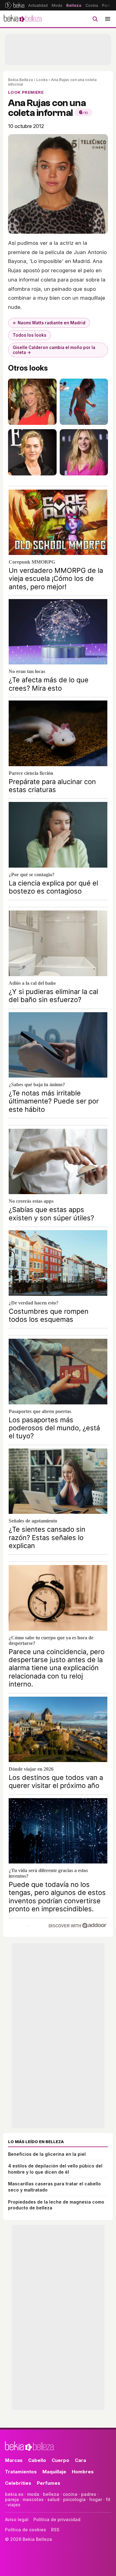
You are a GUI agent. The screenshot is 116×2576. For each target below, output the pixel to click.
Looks (42, 80)
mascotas (33, 2499)
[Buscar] (95, 19)
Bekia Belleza (20, 80)
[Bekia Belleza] (23, 19)
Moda (57, 5)
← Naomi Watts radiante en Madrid (49, 323)
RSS (55, 2530)
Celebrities (18, 2483)
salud (53, 2499)
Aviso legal (17, 2519)
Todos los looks (30, 335)
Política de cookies (26, 2530)
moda (33, 2494)
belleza (51, 2494)
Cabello (37, 2460)
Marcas (14, 2460)
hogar (96, 2499)
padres (89, 2494)
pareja (12, 2499)
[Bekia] (15, 5)
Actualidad (38, 5)
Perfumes (49, 2483)
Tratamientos (21, 2472)
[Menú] (108, 19)
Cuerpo (60, 2460)
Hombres (83, 2472)
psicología (74, 2499)
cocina (70, 2494)
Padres (109, 5)
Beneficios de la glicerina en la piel (47, 2154)
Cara (80, 2460)
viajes (14, 2505)
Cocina (92, 5)
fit (108, 2499)
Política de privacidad (57, 2519)
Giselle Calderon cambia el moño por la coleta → (54, 350)
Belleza (74, 5)
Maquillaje (54, 2472)
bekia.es (14, 2494)
